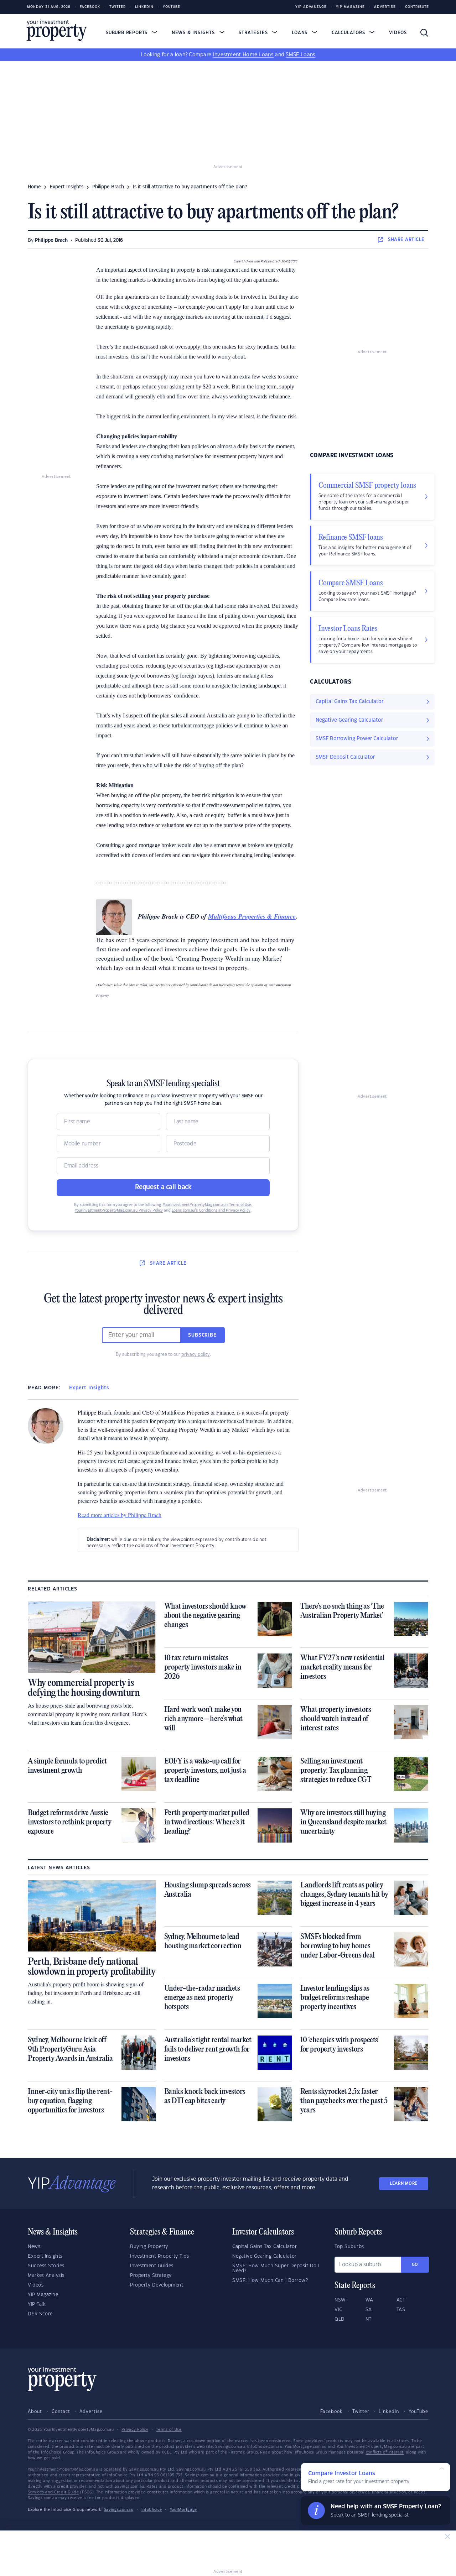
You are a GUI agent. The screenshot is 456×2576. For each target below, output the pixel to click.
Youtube (172, 7)
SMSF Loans (300, 55)
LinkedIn (144, 7)
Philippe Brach (51, 240)
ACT (401, 2300)
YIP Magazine (350, 7)
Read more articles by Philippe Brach (120, 1515)
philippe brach (108, 187)
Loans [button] (300, 33)
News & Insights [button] (194, 33)
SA (369, 2310)
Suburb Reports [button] (128, 33)
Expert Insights (89, 1388)
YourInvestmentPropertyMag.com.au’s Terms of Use (207, 1205)
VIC (338, 2310)
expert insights (67, 187)
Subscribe (202, 1335)
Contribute (417, 7)
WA (369, 2300)
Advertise (385, 7)
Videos (398, 33)
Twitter (118, 7)
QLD (340, 2319)
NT (369, 2319)
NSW (340, 2300)
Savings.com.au (119, 2510)
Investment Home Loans (243, 55)
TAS (401, 2310)
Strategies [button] (254, 33)
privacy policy (196, 1354)
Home (34, 187)
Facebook (90, 7)
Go (415, 2265)
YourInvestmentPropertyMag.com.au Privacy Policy (119, 1211)
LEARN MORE (404, 2183)
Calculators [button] (349, 33)
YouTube (418, 2412)
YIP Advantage (311, 7)
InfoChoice (152, 2510)
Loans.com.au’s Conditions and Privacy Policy (211, 1211)
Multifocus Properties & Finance (252, 916)
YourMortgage (183, 2510)
